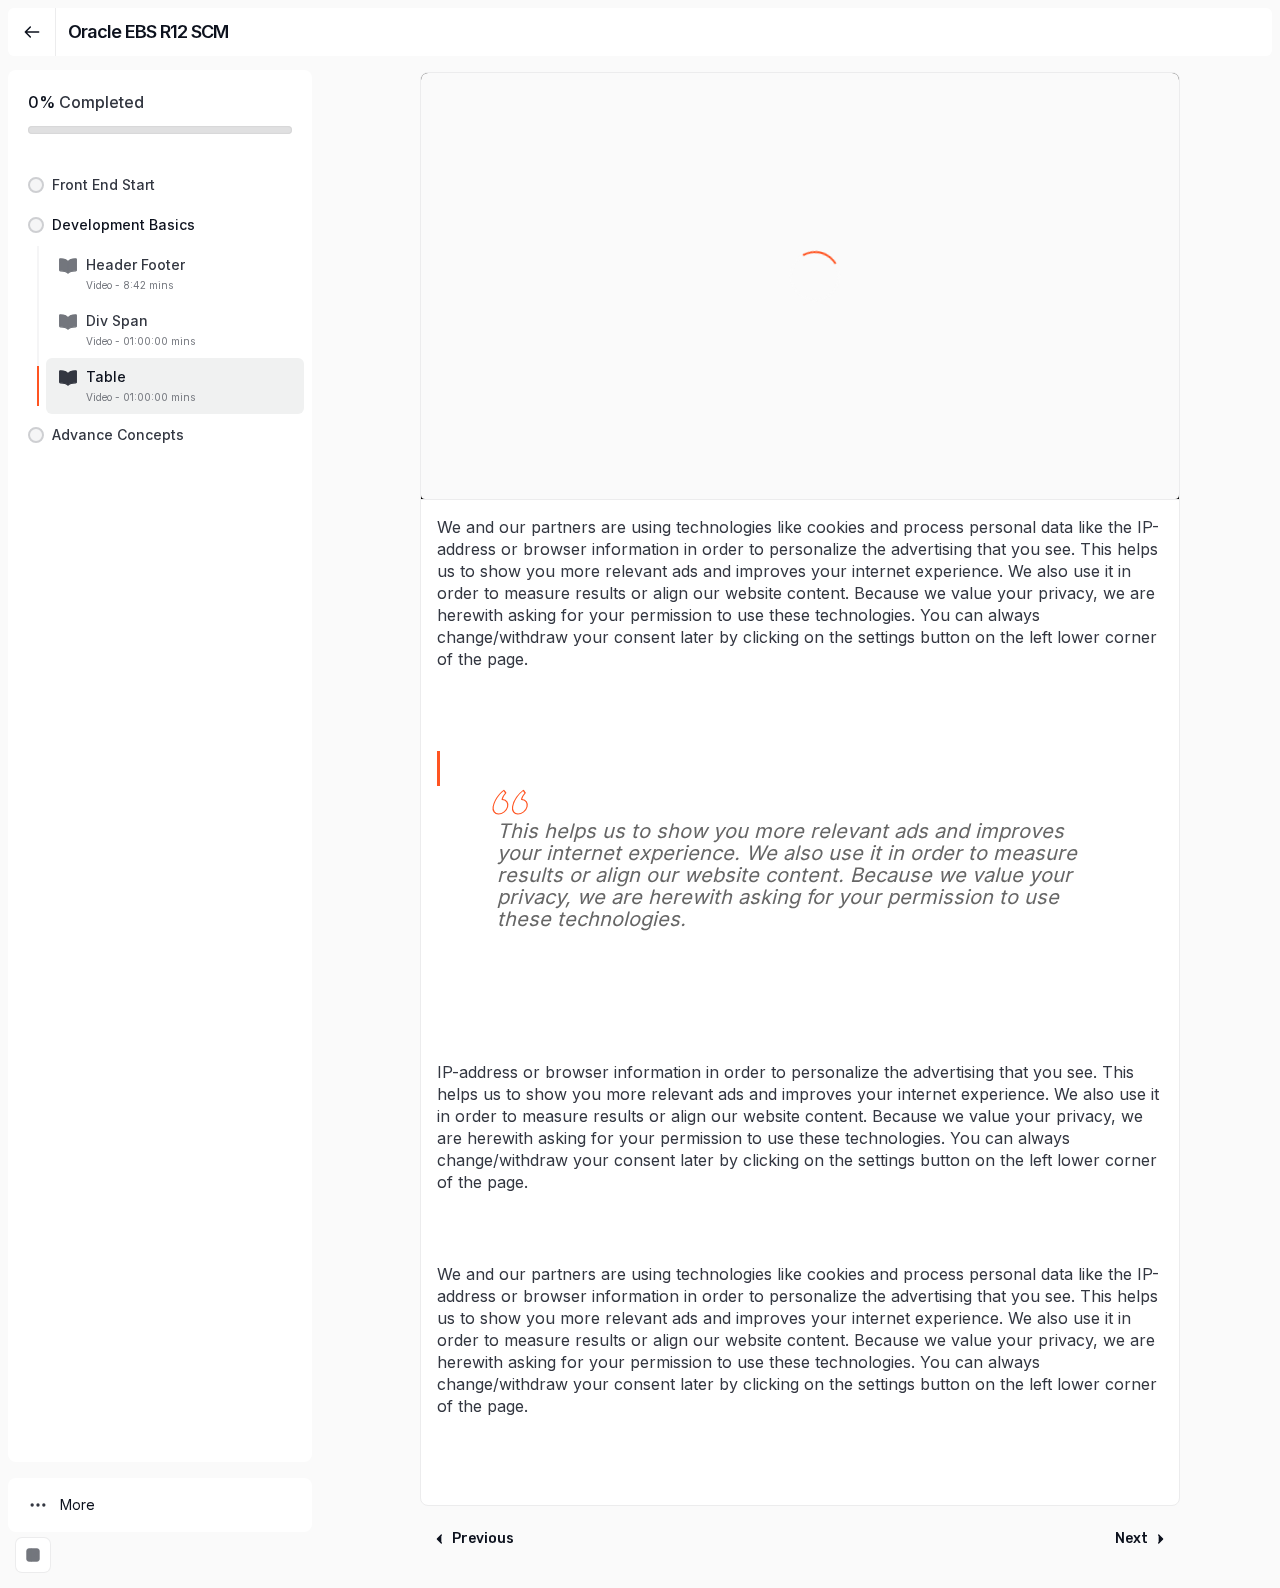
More (77, 1504)
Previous (483, 1538)
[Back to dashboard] (32, 32)
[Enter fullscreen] (33, 1555)
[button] (160, 185)
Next (1131, 1538)
